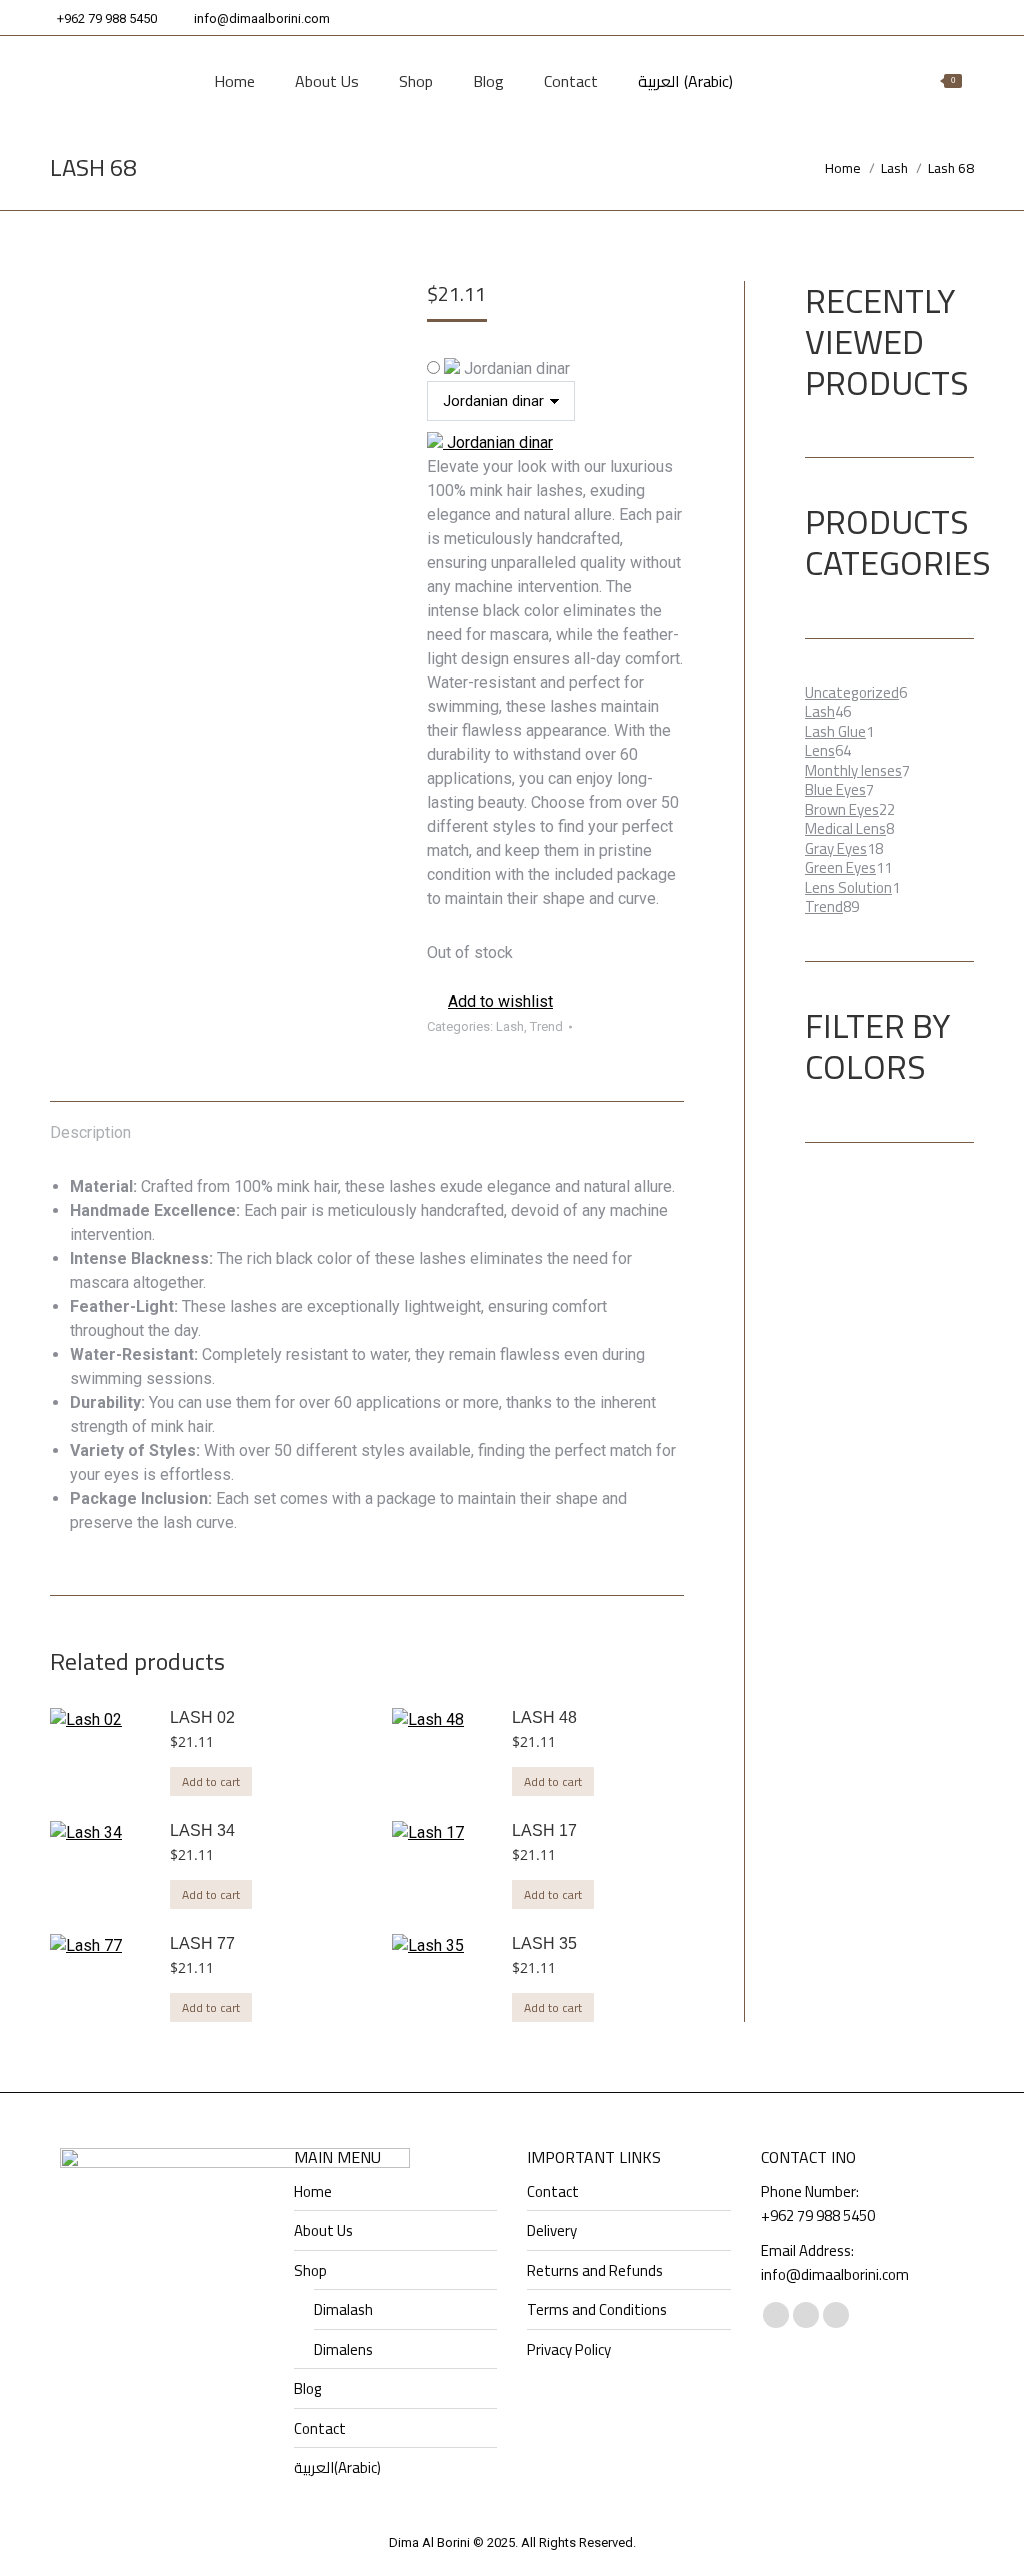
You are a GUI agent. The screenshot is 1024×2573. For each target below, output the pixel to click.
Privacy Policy (569, 2350)
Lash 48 (544, 1717)
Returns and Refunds (595, 2271)
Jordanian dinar (515, 368)
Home (313, 2192)
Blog (308, 2389)
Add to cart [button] (211, 1781)
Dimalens (343, 2350)
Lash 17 (544, 1830)
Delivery (552, 2231)
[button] (490, 1002)
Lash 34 (202, 1830)
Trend (546, 1026)
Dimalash (343, 2310)
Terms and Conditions (597, 2310)
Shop (310, 2271)
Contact (320, 2429)
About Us (323, 2231)
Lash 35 (544, 1943)
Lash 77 (202, 1943)
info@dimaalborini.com (262, 18)
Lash (510, 1026)
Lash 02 (202, 1717)
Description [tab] (90, 1132)
